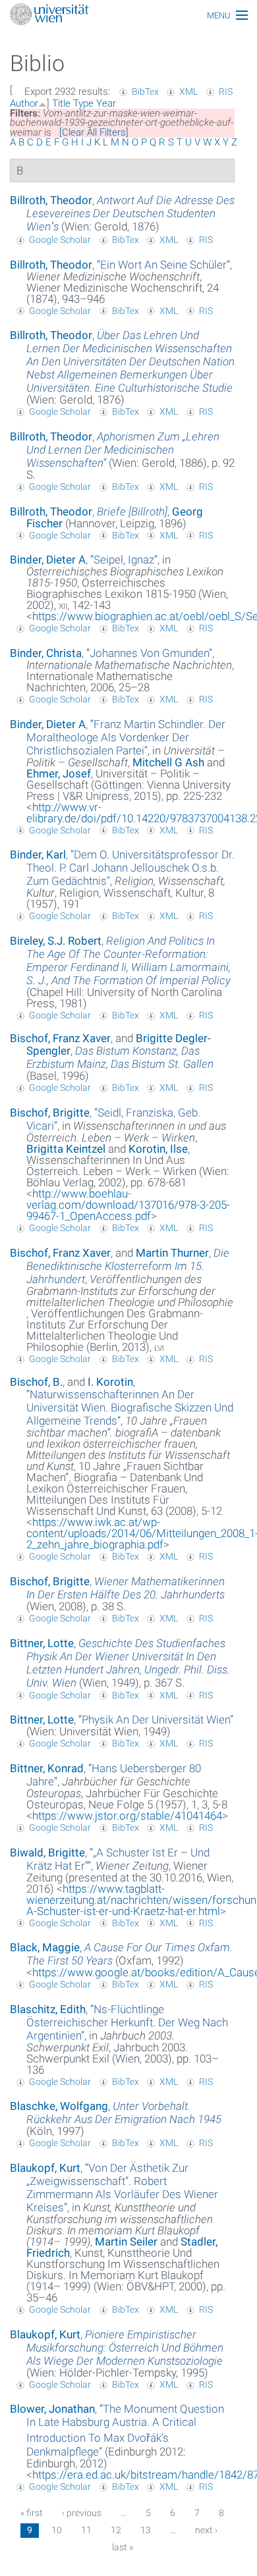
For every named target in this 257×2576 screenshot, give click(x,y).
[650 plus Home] (128, 15)
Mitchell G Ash (168, 762)
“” (163, 265)
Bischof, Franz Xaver (60, 1038)
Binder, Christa (46, 653)
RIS (226, 92)
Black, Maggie (45, 1947)
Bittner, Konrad (47, 1768)
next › (206, 2530)
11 (86, 2530)
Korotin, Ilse (158, 1149)
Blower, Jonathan (52, 2409)
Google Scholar (60, 240)
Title (61, 103)
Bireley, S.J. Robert (56, 941)
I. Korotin (110, 1382)
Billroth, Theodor (51, 200)
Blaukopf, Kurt (45, 2168)
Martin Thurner (172, 1253)
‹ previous (82, 2513)
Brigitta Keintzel (66, 1149)
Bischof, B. (36, 1382)
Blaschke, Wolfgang (59, 2106)
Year (106, 103)
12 (116, 2530)
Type (83, 103)
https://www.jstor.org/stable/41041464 (127, 1816)
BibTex (145, 92)
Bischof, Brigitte (50, 1113)
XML (188, 92)
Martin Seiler (126, 2242)
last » (123, 2547)
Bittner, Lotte (42, 1643)
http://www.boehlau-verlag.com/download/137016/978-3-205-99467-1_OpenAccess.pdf (128, 1205)
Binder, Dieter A (48, 560)
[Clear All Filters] (94, 132)
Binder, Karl (38, 854)
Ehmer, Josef (59, 774)
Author (24, 103)
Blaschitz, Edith (48, 2009)
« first (32, 2513)
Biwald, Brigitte (47, 1853)
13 (146, 2530)
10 (57, 2530)
